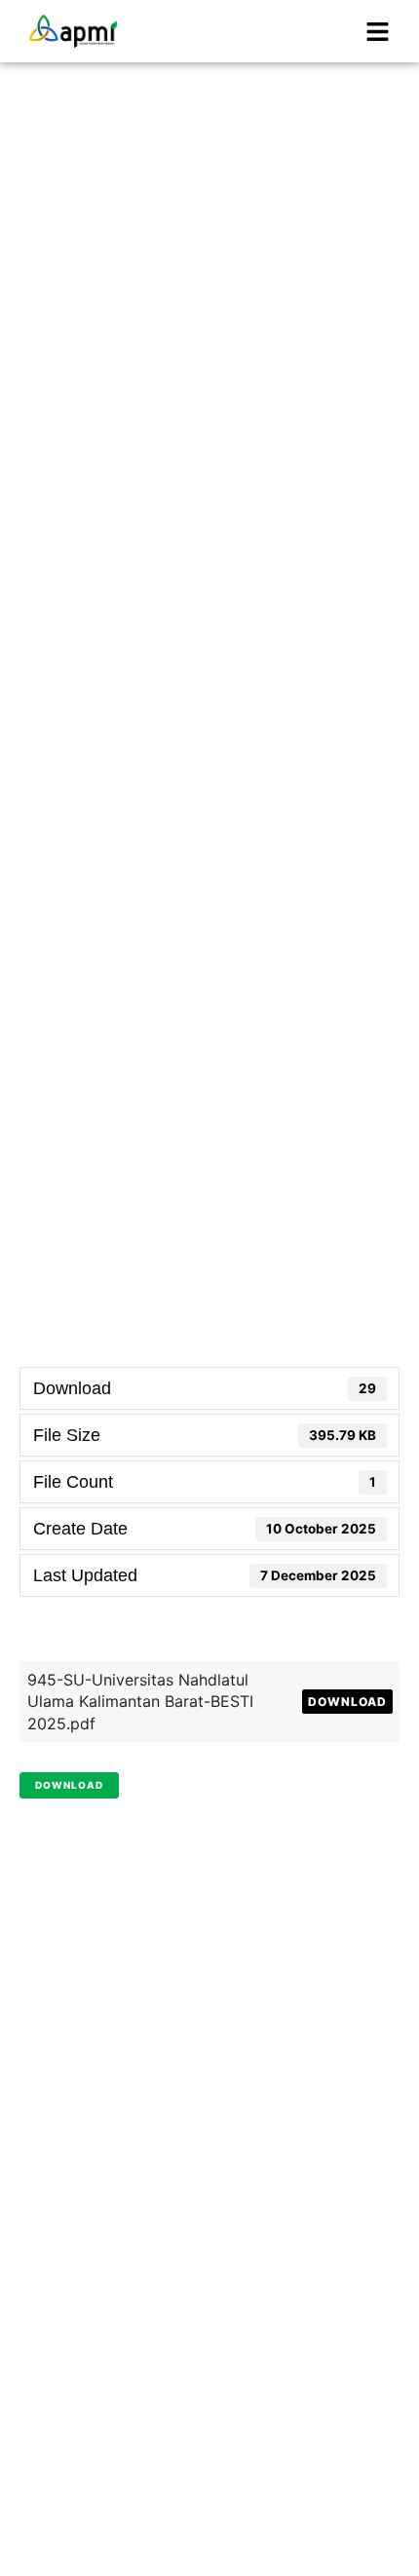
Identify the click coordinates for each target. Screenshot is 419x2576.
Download (347, 1702)
